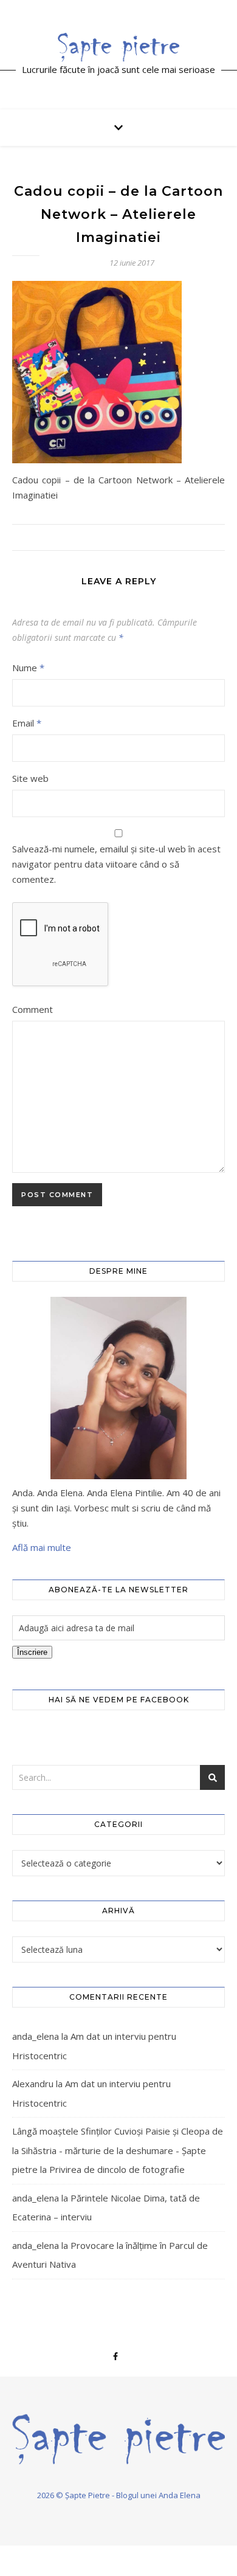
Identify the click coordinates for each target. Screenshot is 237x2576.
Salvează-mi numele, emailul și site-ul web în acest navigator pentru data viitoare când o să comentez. (116, 864)
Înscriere (32, 1652)
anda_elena (36, 2036)
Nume (28, 668)
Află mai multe (42, 1547)
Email (27, 723)
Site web (30, 778)
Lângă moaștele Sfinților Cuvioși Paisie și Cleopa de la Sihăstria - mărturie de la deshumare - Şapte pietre (118, 2150)
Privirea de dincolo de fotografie (117, 2169)
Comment (33, 1009)
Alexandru (33, 2084)
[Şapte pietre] (118, 47)
